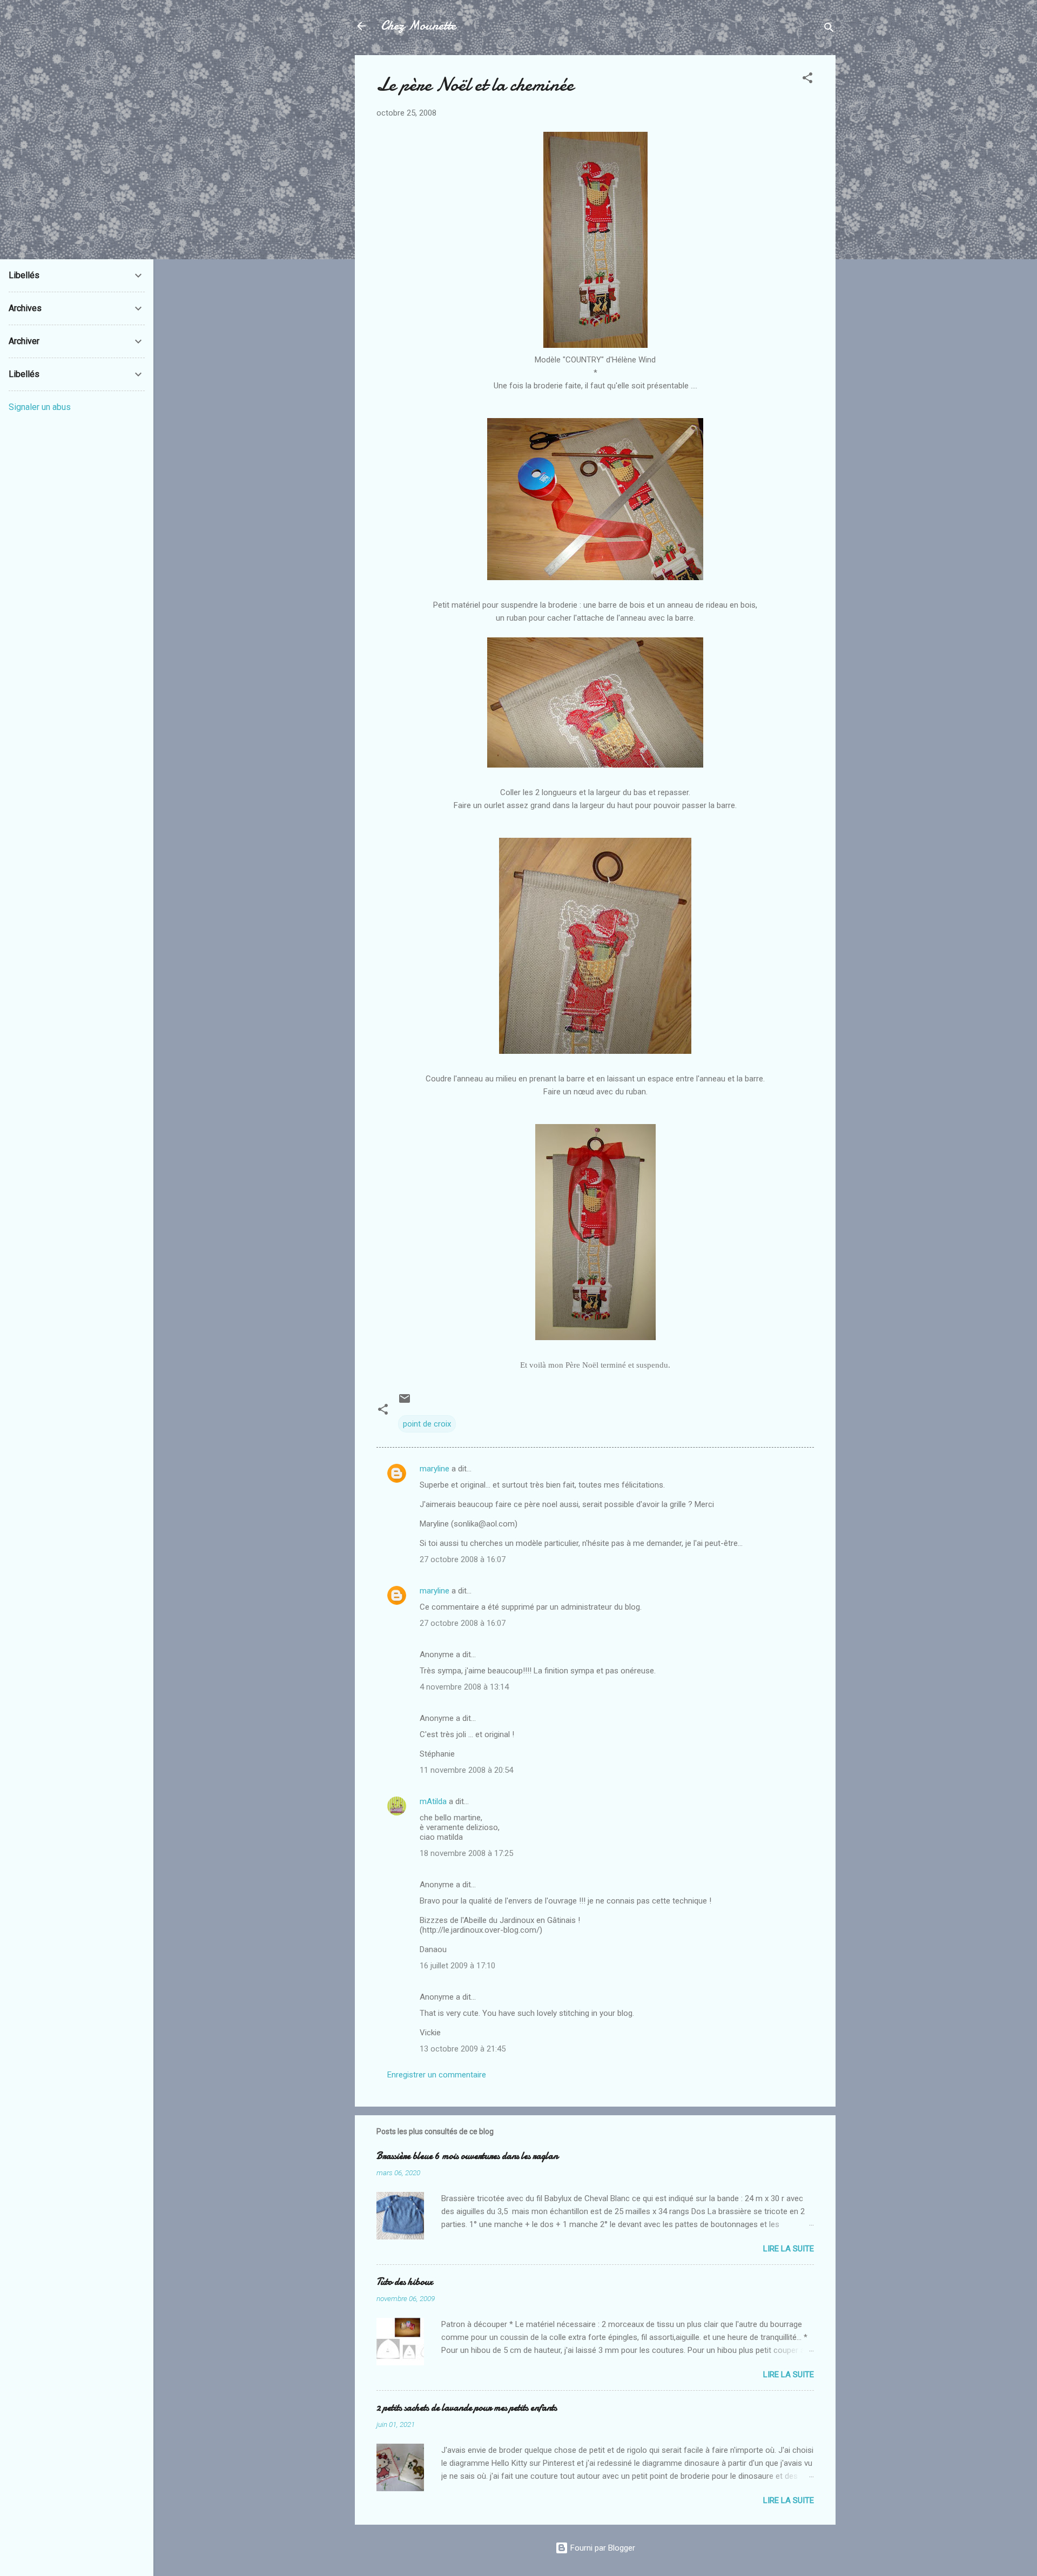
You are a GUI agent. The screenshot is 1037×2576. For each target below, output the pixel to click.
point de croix (427, 1424)
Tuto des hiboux (405, 2282)
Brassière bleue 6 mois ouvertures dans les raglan (467, 2156)
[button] (807, 80)
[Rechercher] (829, 29)
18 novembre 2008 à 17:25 (466, 1853)
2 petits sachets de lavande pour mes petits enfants (467, 2408)
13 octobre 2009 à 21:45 (463, 2049)
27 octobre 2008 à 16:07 (463, 1559)
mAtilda (433, 1801)
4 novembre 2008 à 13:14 (464, 1687)
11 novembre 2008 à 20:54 (466, 1770)
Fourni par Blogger (602, 2548)
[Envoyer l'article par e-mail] (405, 1402)
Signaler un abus (40, 407)
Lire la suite (789, 2249)
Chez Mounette (418, 26)
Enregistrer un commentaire (437, 2075)
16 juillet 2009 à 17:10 (457, 1966)
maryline (435, 1469)
